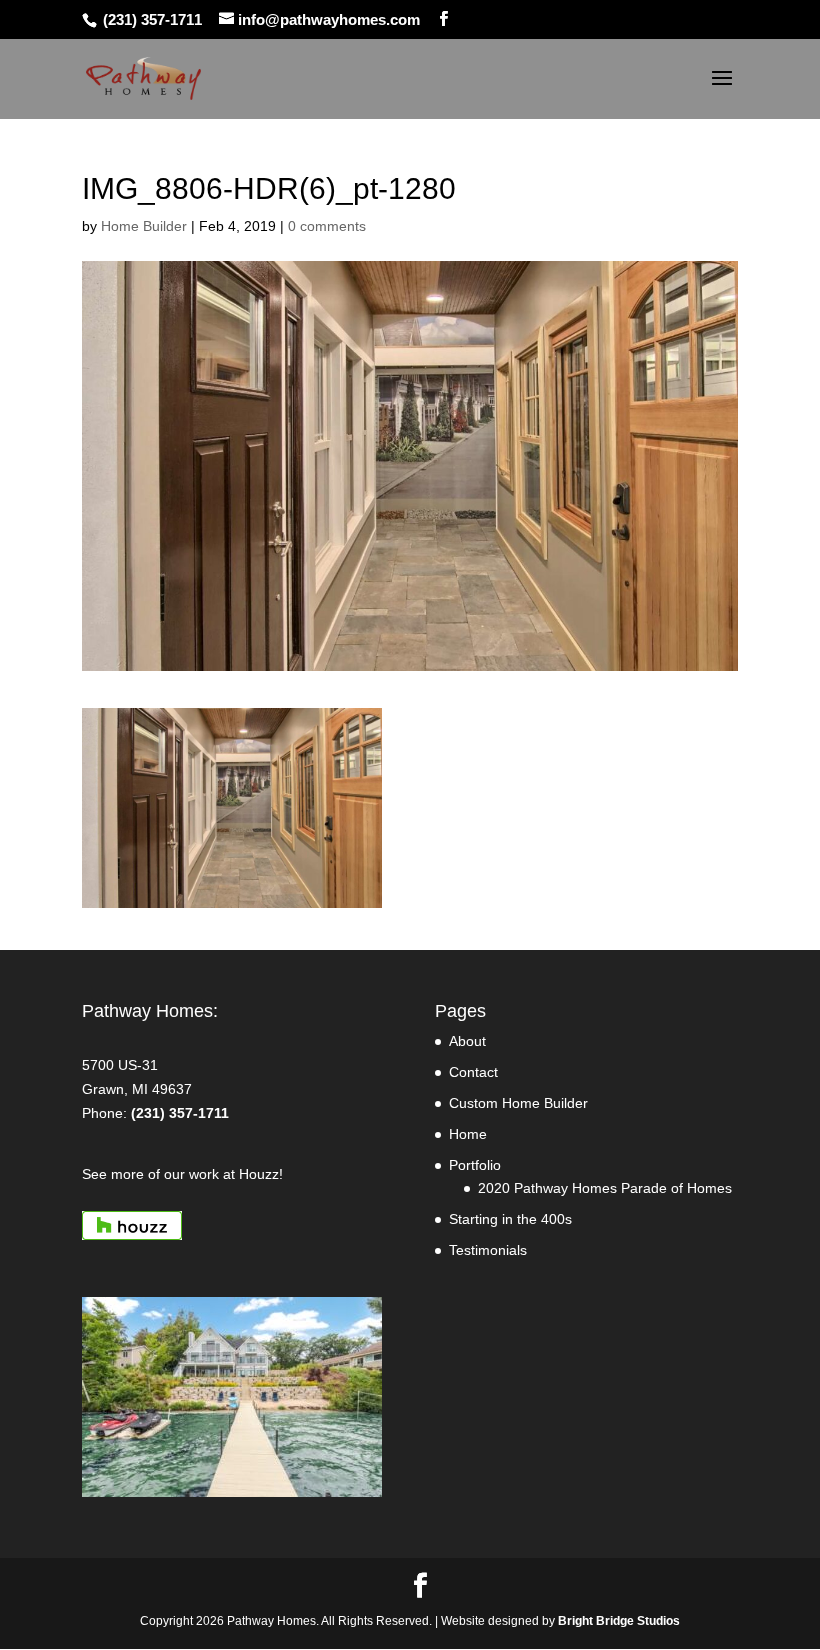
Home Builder (144, 226)
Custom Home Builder (518, 1103)
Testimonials (488, 1250)
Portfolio (475, 1165)
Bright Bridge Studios (619, 1621)
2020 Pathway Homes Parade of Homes (605, 1188)
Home (468, 1134)
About (467, 1041)
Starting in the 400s (510, 1219)
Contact (473, 1072)
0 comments (327, 226)
